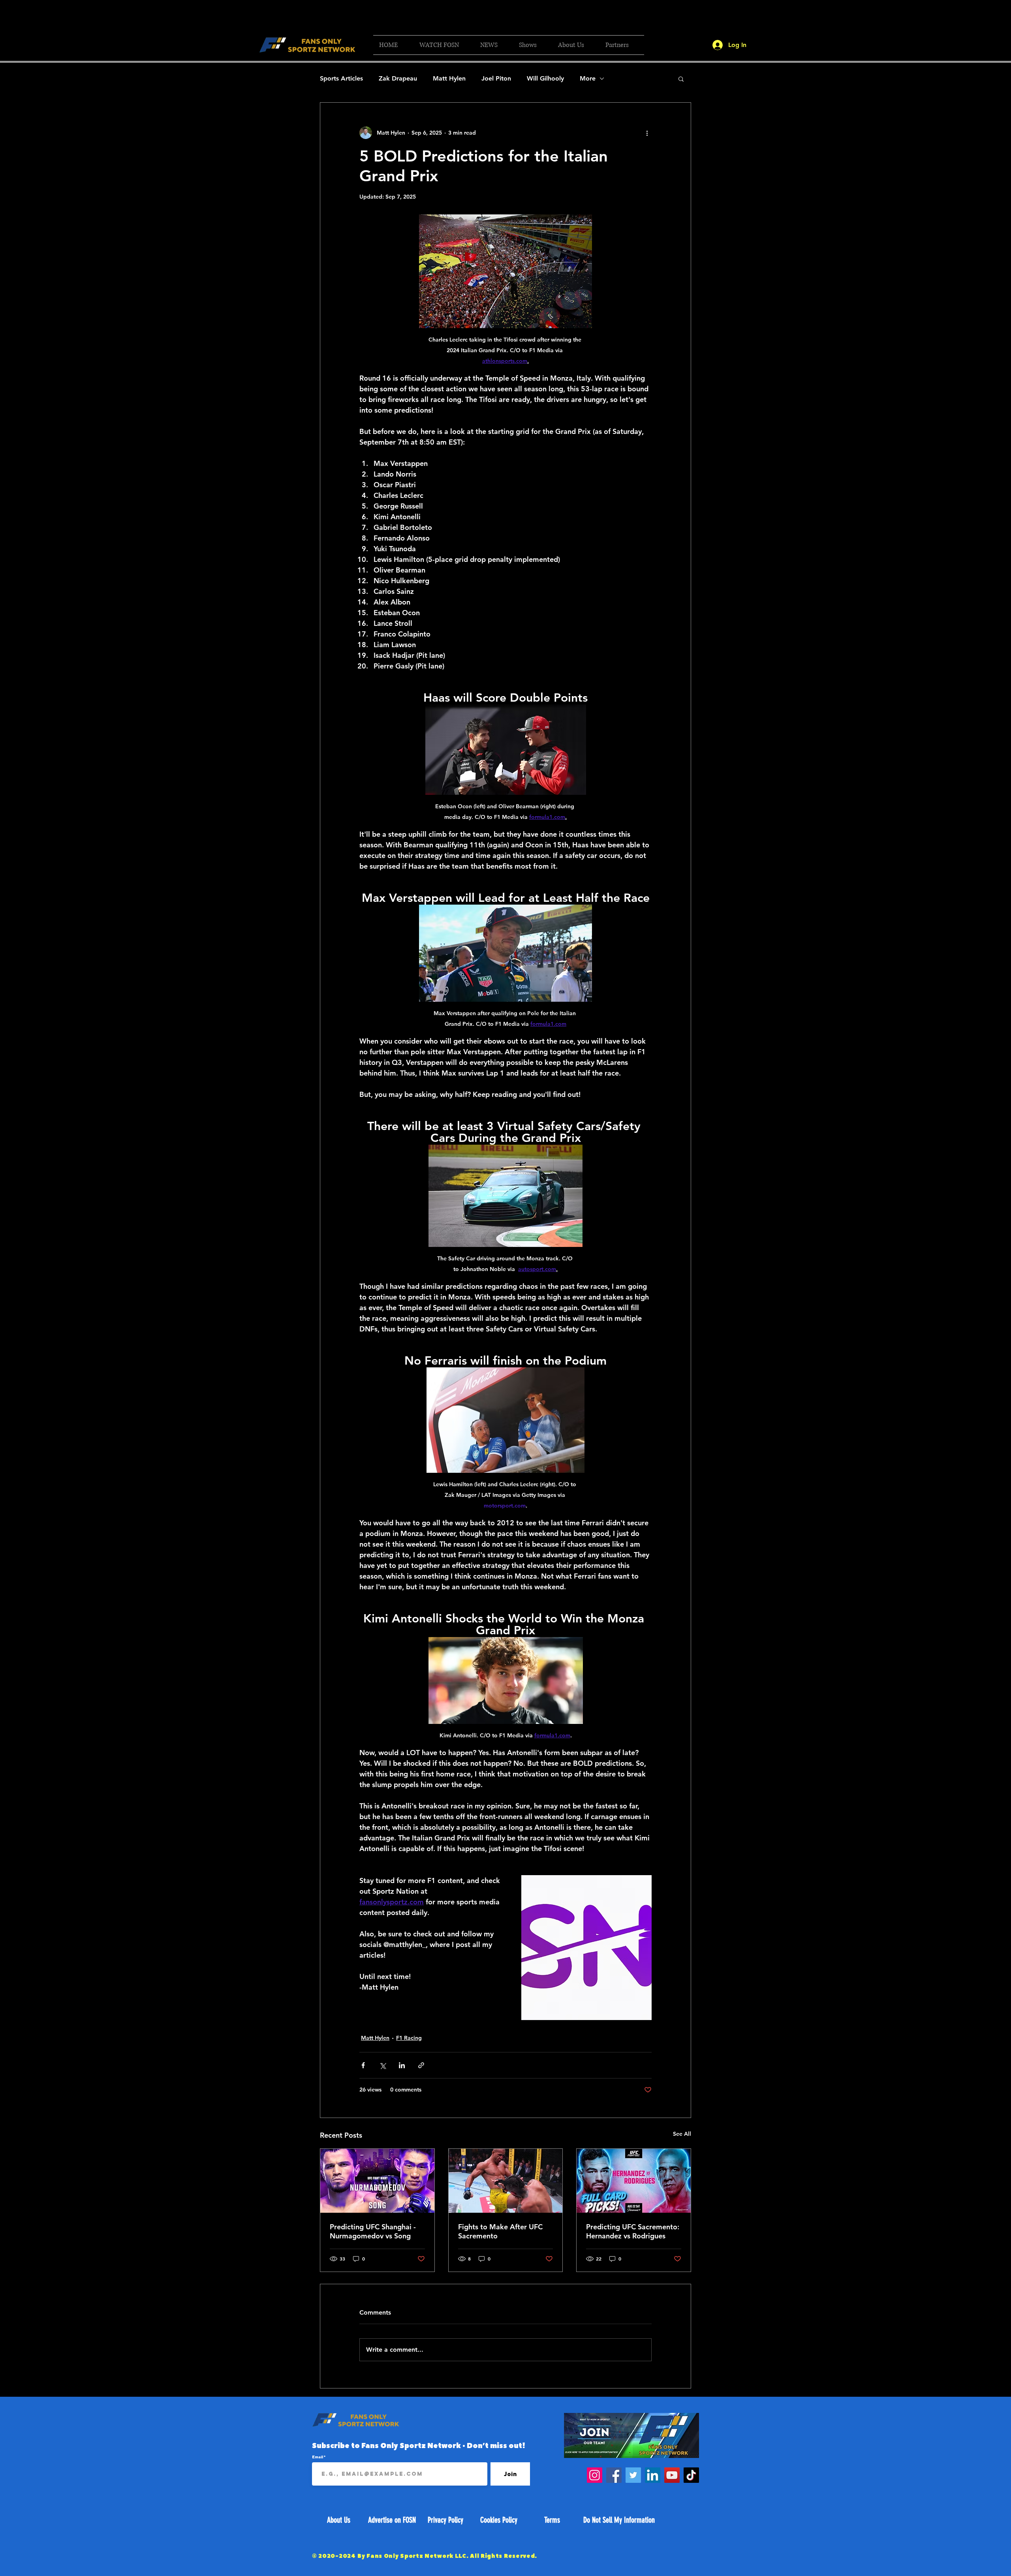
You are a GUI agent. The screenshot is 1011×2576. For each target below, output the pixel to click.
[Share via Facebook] (363, 2065)
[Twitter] (633, 2475)
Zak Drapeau (398, 78)
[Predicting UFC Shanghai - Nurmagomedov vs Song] (377, 2181)
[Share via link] (421, 2065)
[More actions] (647, 133)
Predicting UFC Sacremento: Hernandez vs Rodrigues (633, 2231)
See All (682, 2134)
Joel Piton (496, 78)
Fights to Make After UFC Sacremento (500, 2231)
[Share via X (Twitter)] (382, 2065)
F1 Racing (409, 2038)
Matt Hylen (449, 78)
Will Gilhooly (545, 78)
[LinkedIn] (653, 2475)
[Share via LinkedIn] (402, 2065)
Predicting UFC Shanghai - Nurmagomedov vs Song (373, 2231)
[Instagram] (595, 2475)
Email (318, 2457)
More (588, 78)
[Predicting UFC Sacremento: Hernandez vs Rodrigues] (634, 2181)
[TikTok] (691, 2475)
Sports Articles (341, 78)
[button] (444, 45)
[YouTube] (672, 2475)
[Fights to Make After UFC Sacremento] (506, 2181)
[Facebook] (614, 2475)
